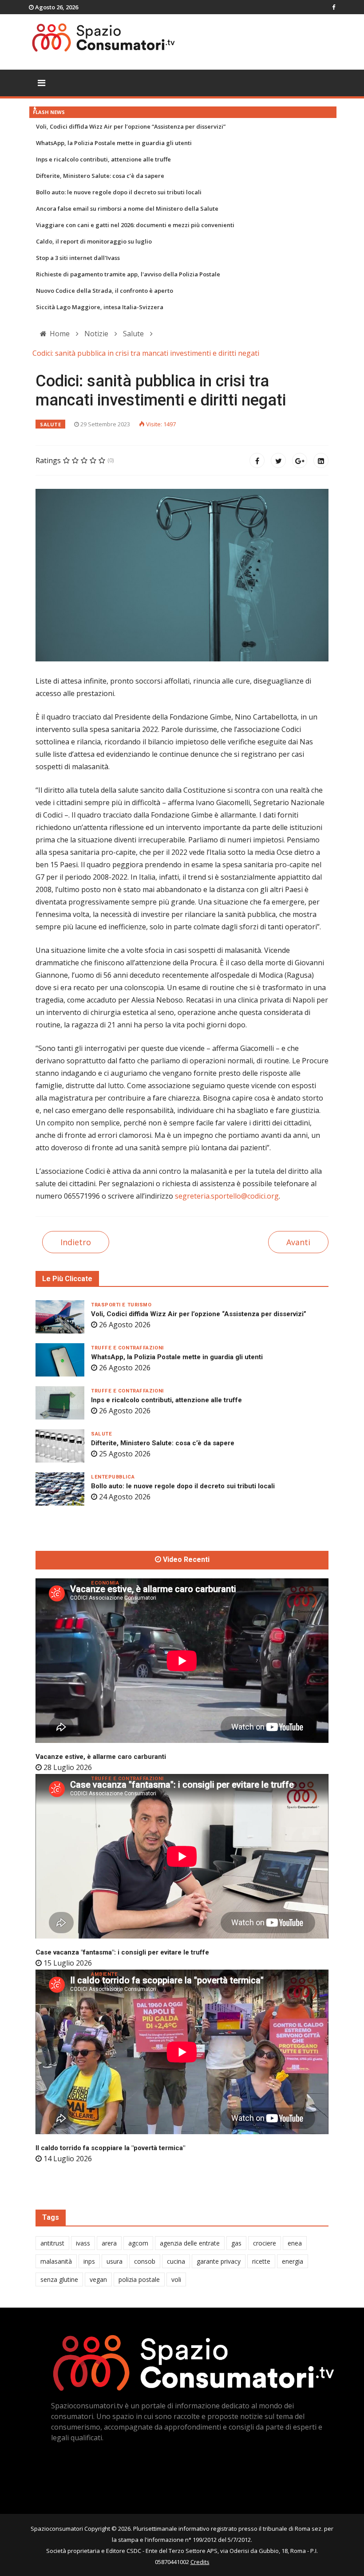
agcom (138, 2243)
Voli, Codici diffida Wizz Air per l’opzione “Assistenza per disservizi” (131, 126)
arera (109, 2243)
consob (145, 2261)
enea (295, 2243)
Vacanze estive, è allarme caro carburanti (101, 1757)
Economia (105, 1583)
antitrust (52, 2243)
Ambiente (104, 1974)
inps (89, 2261)
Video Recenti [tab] (185, 1560)
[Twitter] (278, 460)
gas (236, 2243)
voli (176, 2279)
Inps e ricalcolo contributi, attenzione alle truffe (103, 159)
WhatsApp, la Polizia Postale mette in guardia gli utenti (114, 143)
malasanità (56, 2261)
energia (293, 2261)
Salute (50, 424)
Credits (200, 2562)
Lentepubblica (113, 1477)
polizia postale (139, 2279)
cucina (176, 2261)
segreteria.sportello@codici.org (227, 1196)
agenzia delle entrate (190, 2243)
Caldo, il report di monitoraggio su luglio (94, 241)
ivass (83, 2243)
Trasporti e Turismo (121, 1305)
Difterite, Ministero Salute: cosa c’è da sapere (100, 176)
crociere (265, 2243)
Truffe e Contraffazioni (127, 1348)
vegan (98, 2279)
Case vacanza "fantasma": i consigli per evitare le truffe (122, 1952)
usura (115, 2261)
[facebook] (334, 7)
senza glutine (59, 2279)
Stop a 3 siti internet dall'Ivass (78, 258)
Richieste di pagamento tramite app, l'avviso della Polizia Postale (128, 274)
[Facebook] (257, 460)
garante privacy (219, 2261)
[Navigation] (42, 83)
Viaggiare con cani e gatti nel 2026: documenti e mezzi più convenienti (135, 225)
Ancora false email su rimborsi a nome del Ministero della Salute (127, 208)
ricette (261, 2261)
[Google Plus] (300, 460)
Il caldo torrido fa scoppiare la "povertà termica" (110, 2148)
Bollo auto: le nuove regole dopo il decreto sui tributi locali (119, 192)
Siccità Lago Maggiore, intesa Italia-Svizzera (100, 307)
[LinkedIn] (321, 460)
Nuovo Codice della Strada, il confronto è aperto (105, 291)
